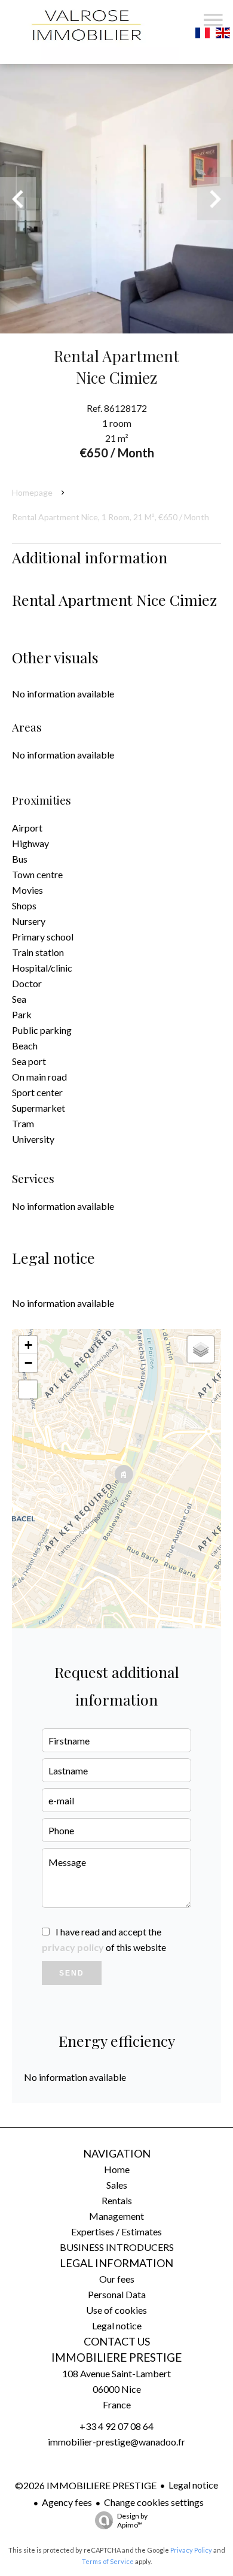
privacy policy (73, 1947)
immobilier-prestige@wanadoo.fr (116, 2442)
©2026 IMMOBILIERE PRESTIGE (86, 2485)
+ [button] (28, 1345)
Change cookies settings (154, 2502)
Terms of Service (108, 2561)
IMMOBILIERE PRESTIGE (116, 2357)
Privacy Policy (191, 2550)
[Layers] (201, 1349)
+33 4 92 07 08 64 (116, 2426)
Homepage (32, 492)
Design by (132, 2520)
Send (72, 1973)
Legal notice (193, 2485)
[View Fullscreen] (28, 1389)
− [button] (28, 1363)
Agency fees (67, 2502)
